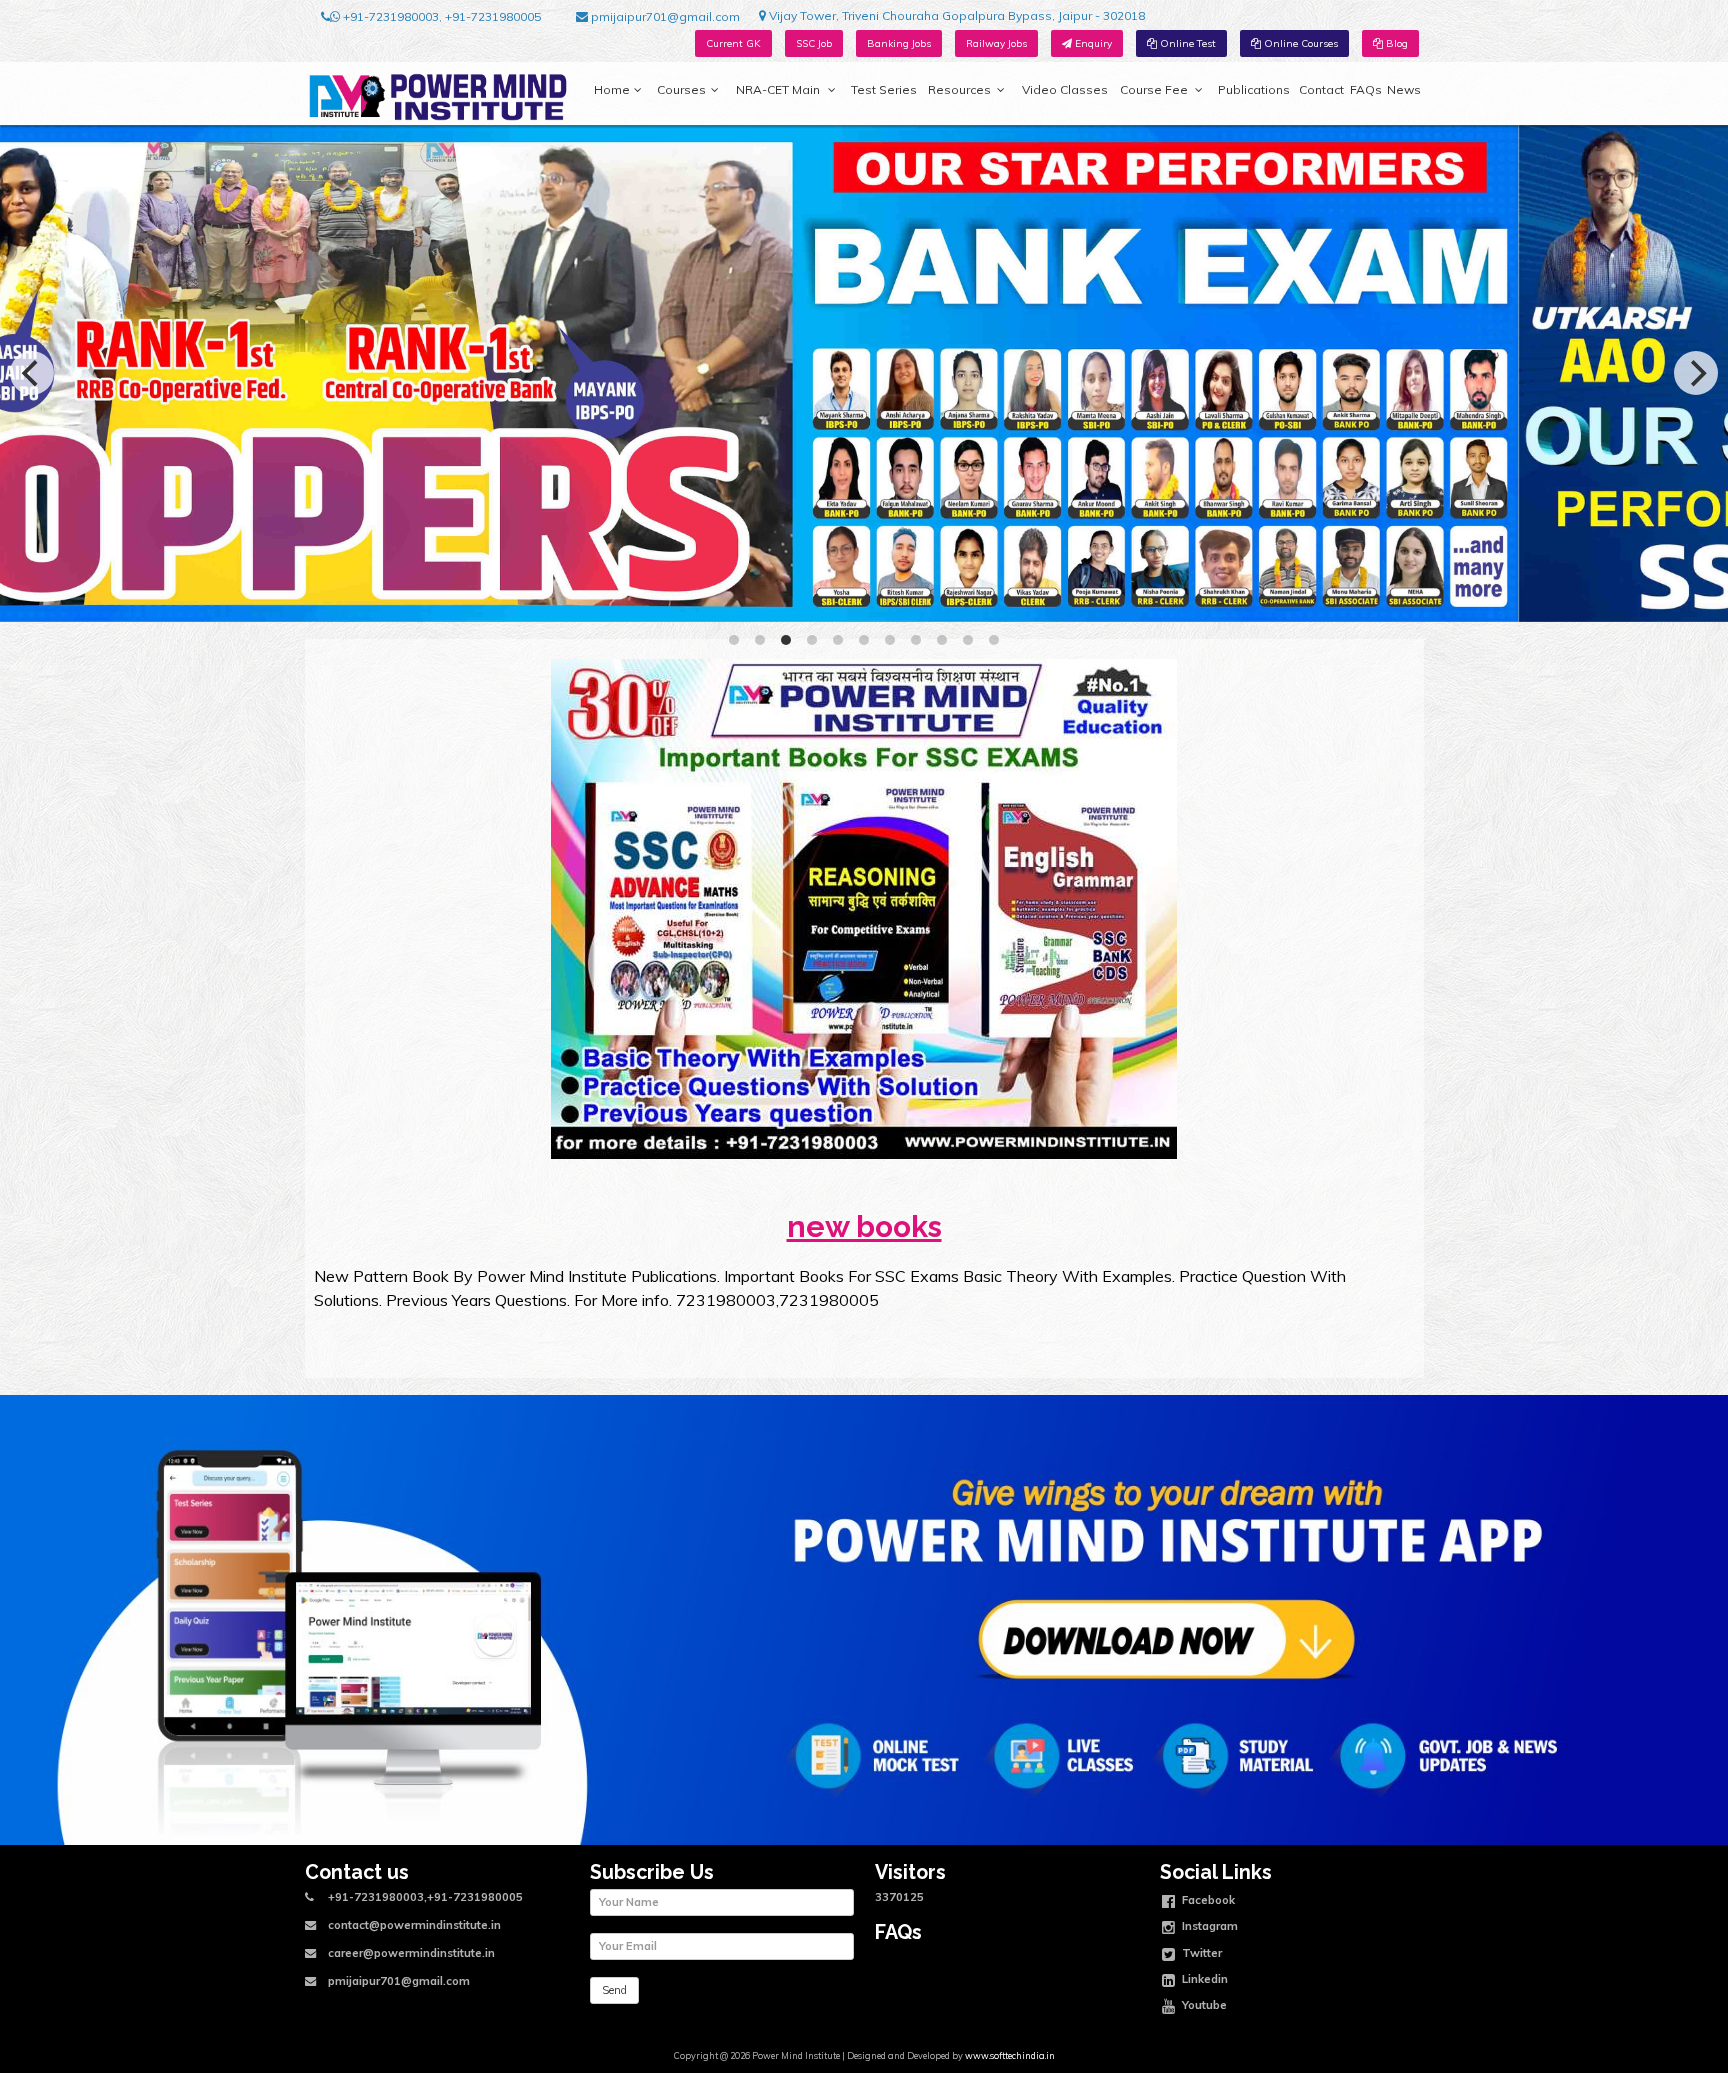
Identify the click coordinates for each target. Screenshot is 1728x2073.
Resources (959, 89)
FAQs (1366, 89)
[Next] (1696, 373)
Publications (1254, 89)
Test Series (884, 89)
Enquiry (1092, 43)
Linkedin (1203, 1979)
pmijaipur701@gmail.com (664, 16)
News (1404, 89)
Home (612, 89)
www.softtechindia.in (1010, 2055)
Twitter (1200, 1952)
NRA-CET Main (778, 89)
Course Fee (1154, 89)
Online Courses (1299, 43)
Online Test (1186, 43)
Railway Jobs (996, 43)
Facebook (1207, 1899)
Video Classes (1065, 89)
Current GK (733, 43)
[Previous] (32, 373)
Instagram (1208, 1926)
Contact (1321, 89)
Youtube (1203, 2005)
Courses (681, 89)
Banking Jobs (899, 43)
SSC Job (814, 43)
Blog (1395, 43)
